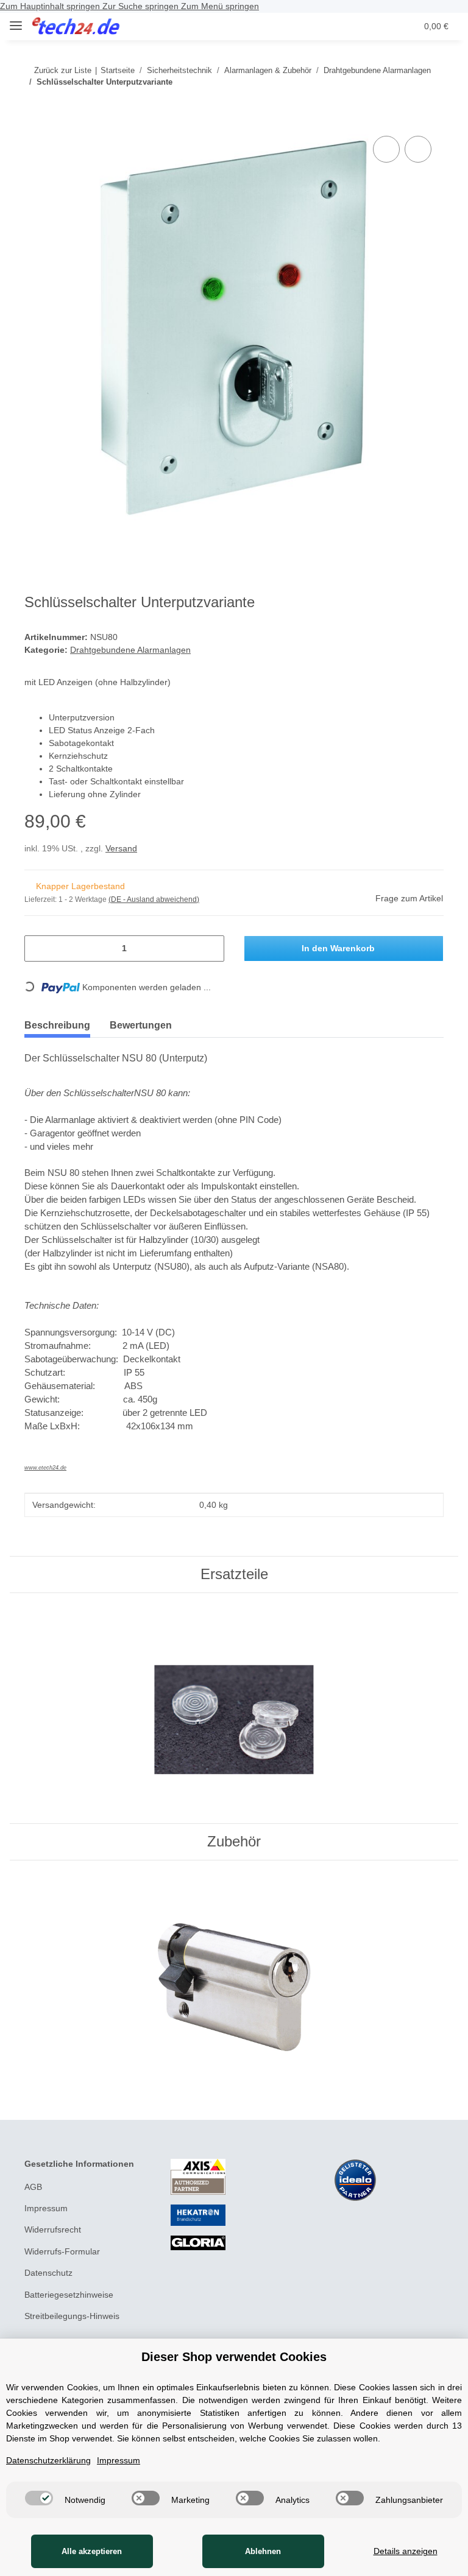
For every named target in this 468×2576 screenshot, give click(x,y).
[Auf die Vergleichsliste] (386, 149)
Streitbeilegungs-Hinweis (72, 2316)
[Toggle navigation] (16, 20)
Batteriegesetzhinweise (69, 2295)
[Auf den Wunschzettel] (418, 149)
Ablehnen (263, 2551)
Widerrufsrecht (53, 2229)
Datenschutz (48, 2273)
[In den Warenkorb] (34, 119)
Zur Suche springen (142, 6)
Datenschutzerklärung (48, 2460)
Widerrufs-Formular (62, 2251)
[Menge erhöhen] (211, 948)
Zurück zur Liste (63, 70)
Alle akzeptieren (92, 2551)
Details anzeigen (406, 2551)
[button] (359, 26)
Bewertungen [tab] (141, 1025)
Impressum (46, 2208)
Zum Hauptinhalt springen (51, 6)
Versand (121, 848)
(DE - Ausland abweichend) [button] (154, 899)
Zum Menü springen (220, 6)
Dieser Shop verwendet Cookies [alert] (234, 2357)
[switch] (39, 2498)
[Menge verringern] (38, 948)
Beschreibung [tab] (57, 1025)
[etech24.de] (76, 26)
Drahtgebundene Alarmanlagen (130, 650)
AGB (33, 2187)
